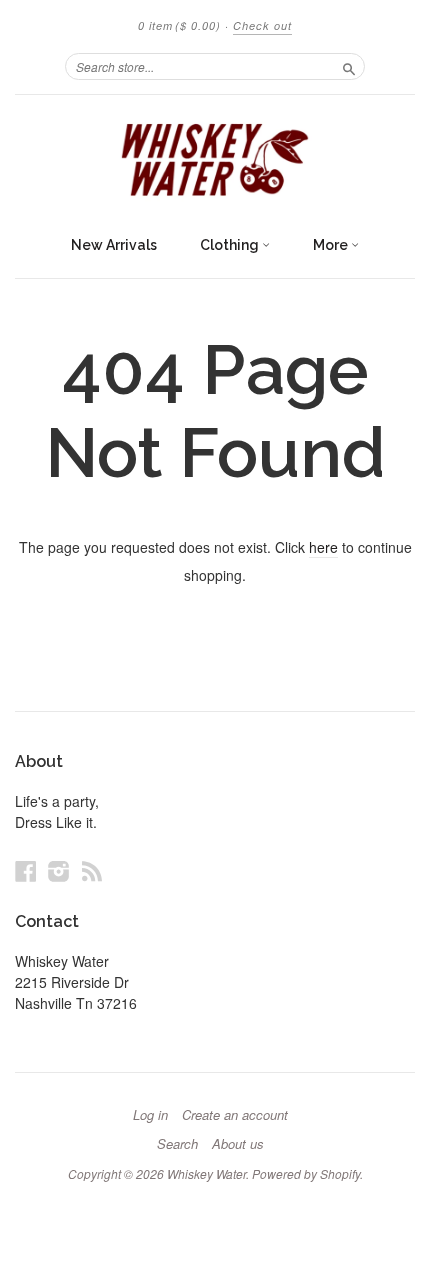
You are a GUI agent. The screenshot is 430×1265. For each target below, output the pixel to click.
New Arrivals (114, 245)
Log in (150, 1115)
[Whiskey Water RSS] (92, 870)
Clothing (231, 245)
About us (238, 1144)
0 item (179, 25)
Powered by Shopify (306, 1173)
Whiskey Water (206, 1173)
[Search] (349, 66)
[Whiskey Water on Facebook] (26, 870)
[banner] (215, 160)
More (332, 245)
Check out (262, 25)
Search (177, 1144)
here (323, 547)
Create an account (235, 1115)
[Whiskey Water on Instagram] (59, 870)
